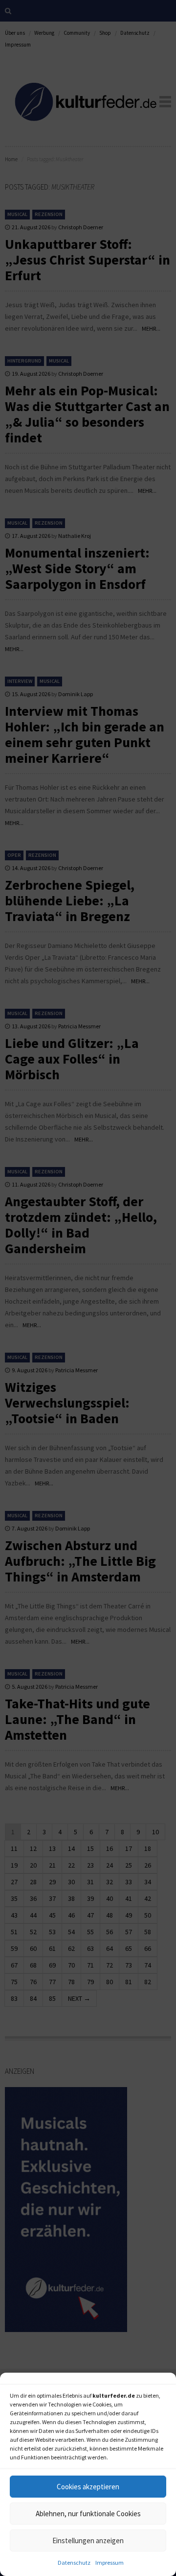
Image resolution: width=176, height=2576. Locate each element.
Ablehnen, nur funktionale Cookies (88, 2514)
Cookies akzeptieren (88, 2487)
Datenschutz (74, 2563)
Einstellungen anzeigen (88, 2540)
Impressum (110, 2563)
